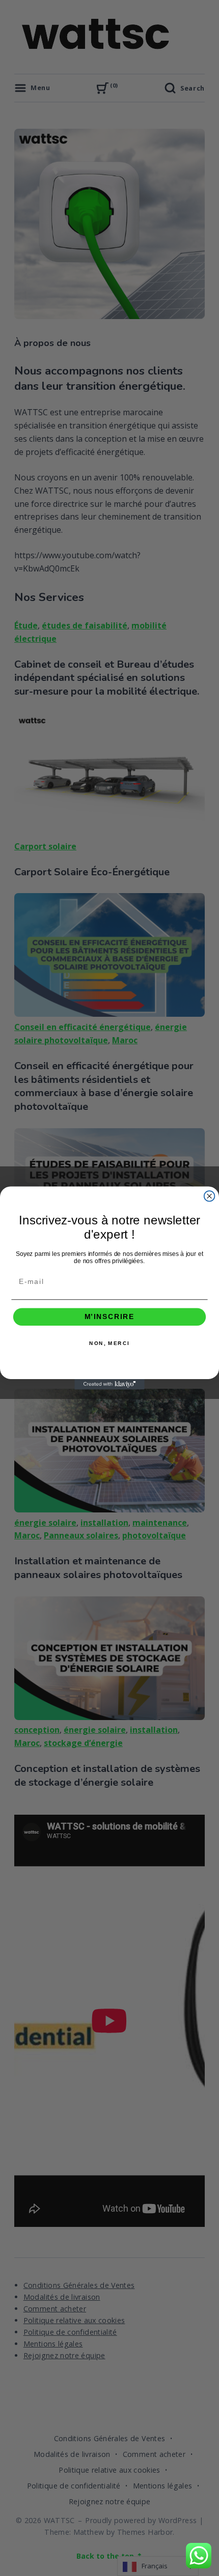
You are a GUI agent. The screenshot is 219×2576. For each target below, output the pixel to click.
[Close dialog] (210, 1196)
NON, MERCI (109, 1343)
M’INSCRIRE (110, 1317)
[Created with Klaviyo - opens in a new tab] (109, 1384)
